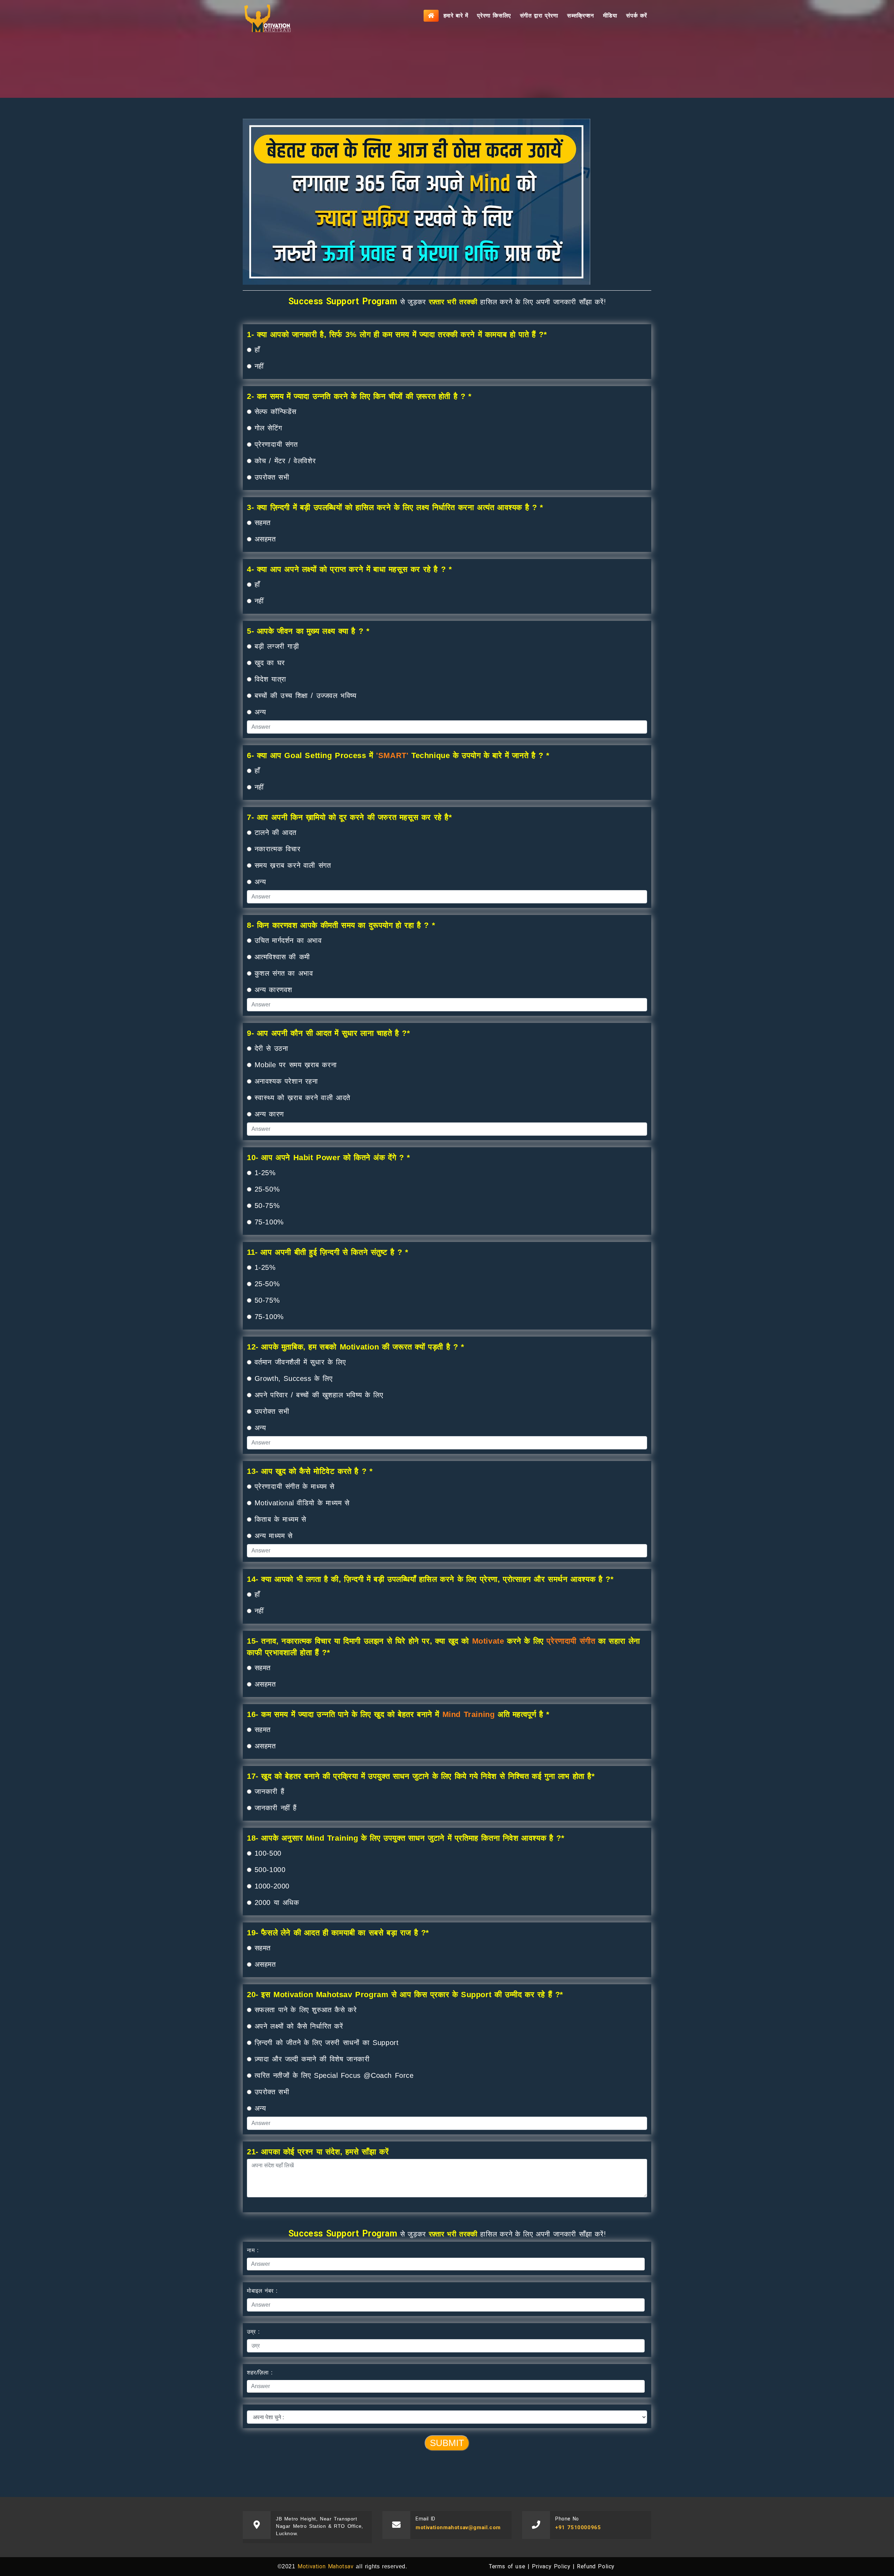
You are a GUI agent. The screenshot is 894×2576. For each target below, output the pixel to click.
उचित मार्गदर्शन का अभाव (288, 940)
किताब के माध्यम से (280, 1519)
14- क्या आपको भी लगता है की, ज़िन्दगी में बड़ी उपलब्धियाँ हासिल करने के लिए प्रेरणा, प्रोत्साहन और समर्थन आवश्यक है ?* (430, 1579)
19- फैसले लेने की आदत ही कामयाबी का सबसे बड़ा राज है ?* (338, 1933)
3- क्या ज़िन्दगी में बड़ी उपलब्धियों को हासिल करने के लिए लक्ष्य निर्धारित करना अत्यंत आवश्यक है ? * (395, 507)
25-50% (267, 1189)
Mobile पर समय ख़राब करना (296, 1065)
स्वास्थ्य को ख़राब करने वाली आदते (302, 1098)
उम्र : (253, 2332)
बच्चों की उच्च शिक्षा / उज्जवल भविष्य (306, 696)
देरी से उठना (272, 1048)
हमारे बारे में (456, 16)
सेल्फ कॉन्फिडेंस (276, 412)
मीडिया (610, 16)
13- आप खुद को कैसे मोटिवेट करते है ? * (310, 1471)
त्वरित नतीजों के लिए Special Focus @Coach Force (334, 2075)
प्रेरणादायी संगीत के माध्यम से (295, 1486)
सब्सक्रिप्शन (580, 16)
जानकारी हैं (270, 1791)
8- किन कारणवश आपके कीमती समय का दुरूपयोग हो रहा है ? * (341, 925)
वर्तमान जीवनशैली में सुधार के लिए (300, 1362)
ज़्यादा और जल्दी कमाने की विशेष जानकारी (312, 2059)
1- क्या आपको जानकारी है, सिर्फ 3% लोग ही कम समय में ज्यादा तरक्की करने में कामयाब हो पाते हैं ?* (397, 334)
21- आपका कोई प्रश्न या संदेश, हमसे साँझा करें (318, 2152)
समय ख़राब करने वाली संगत (293, 865)
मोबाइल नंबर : (262, 2291)
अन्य (260, 712)
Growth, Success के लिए (294, 1378)
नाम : (253, 2250)
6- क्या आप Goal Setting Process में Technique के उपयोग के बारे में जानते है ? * (398, 755)
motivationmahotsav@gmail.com (458, 2527)
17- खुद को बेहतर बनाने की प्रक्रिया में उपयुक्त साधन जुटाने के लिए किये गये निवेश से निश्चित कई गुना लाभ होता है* (421, 1776)
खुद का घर (270, 663)
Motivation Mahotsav (325, 2566)
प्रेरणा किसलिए (494, 16)
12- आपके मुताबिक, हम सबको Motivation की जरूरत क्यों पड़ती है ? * (356, 1347)
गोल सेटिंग (268, 428)
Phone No (567, 2519)
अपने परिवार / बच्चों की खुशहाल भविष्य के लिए (319, 1395)
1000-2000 (272, 1886)
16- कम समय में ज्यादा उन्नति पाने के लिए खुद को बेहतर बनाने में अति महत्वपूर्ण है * (398, 1714)
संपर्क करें (637, 16)
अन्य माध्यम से (274, 1536)
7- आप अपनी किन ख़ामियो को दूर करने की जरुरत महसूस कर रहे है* (350, 817)
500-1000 (270, 1870)
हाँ (257, 350)
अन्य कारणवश (273, 990)
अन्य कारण (269, 1114)
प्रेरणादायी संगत (276, 444)
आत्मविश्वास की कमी (282, 957)
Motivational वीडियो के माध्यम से (302, 1503)
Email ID (426, 2519)
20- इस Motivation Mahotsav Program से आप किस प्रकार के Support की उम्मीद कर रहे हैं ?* (405, 1995)
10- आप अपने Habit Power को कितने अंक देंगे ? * (329, 1158)
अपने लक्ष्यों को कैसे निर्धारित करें (299, 2026)
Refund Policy (596, 2566)
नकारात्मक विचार (278, 849)
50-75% (267, 1206)
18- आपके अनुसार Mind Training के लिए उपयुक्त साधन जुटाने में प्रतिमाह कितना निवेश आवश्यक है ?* (406, 1838)
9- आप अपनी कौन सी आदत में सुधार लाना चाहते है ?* (329, 1033)
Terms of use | (509, 2566)
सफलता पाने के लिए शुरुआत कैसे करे (306, 2010)
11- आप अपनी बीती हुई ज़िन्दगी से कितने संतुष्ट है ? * (328, 1252)
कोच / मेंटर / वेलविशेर (285, 461)
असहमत (265, 539)
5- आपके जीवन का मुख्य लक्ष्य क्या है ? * (308, 631)
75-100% (269, 1222)
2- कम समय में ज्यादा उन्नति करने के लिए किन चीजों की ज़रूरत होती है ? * (359, 396)
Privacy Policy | (553, 2566)
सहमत (263, 523)
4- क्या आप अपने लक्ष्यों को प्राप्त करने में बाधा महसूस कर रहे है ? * (349, 569)
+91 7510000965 (578, 2527)
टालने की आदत (276, 832)
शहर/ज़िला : (260, 2373)
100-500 (268, 1853)
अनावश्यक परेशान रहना (286, 1081)
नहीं (259, 366)
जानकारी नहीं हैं (276, 1808)
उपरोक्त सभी (270, 477)
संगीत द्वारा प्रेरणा (539, 16)
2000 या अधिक (277, 1902)
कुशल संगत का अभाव (284, 973)
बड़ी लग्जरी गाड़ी (277, 646)
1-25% (265, 1173)
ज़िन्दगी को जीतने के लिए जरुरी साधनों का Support (327, 2043)
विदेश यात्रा (270, 679)
